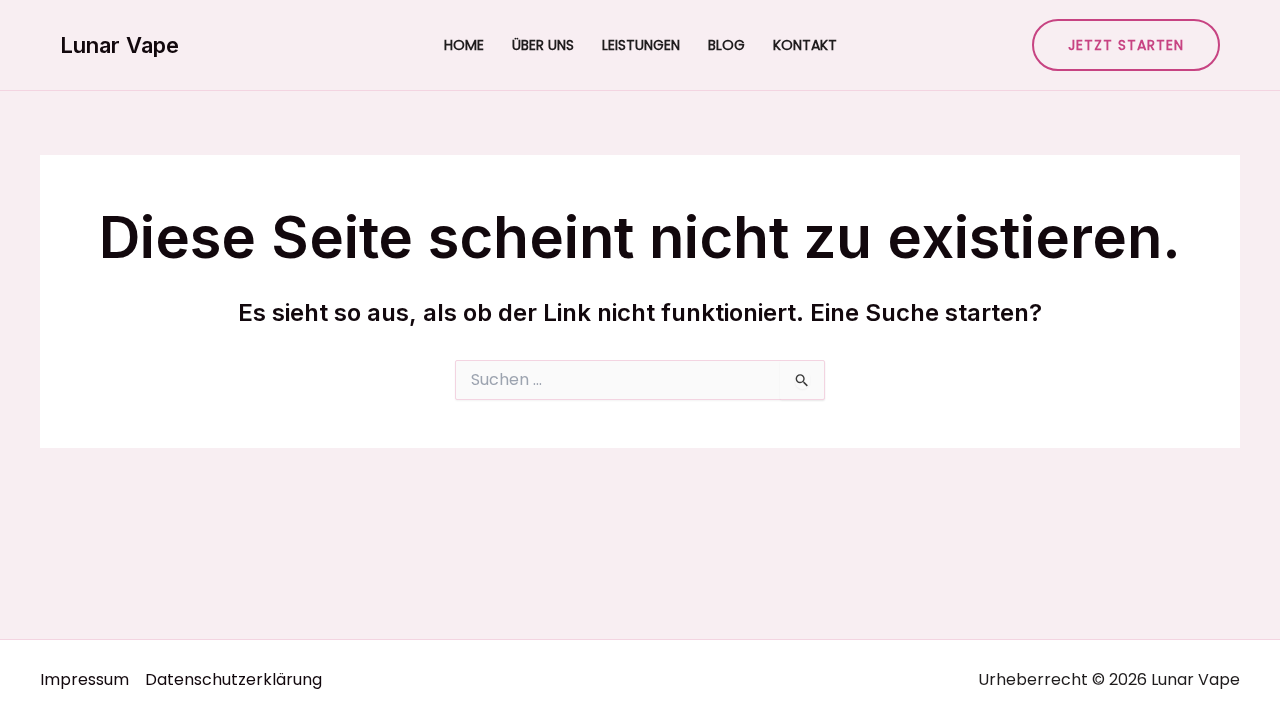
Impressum (84, 679)
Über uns (543, 45)
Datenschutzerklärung (233, 679)
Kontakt (805, 45)
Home (464, 45)
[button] (1126, 45)
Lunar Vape (119, 45)
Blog (726, 45)
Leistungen (641, 45)
